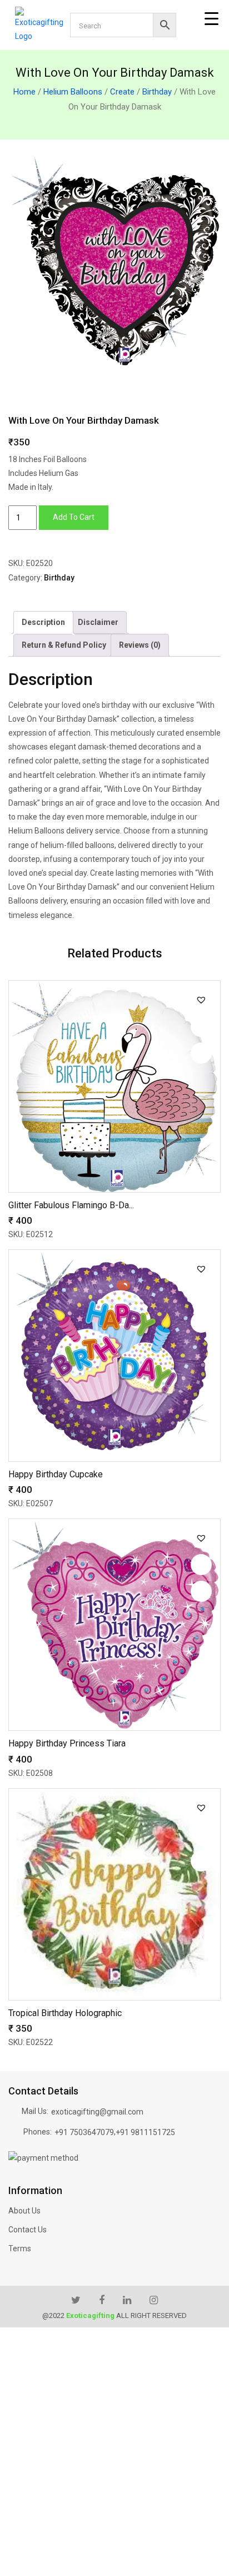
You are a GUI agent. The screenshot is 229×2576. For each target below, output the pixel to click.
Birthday (157, 92)
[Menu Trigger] (211, 19)
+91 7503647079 (84, 2132)
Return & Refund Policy (64, 645)
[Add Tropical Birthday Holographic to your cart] (201, 1861)
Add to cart (74, 517)
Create (122, 92)
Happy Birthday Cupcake (56, 1474)
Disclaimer (98, 622)
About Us (24, 2211)
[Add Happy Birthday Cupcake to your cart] (201, 1322)
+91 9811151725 (145, 2132)
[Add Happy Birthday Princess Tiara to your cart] (201, 1591)
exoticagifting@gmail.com (97, 2112)
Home (24, 92)
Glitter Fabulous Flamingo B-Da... (71, 1205)
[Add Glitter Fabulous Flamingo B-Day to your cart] (201, 1053)
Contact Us (28, 2230)
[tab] (43, 622)
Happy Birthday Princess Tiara (67, 1743)
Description (43, 622)
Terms (20, 2249)
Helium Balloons (73, 92)
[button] (201, 1000)
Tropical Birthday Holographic (65, 2013)
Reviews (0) (140, 645)
